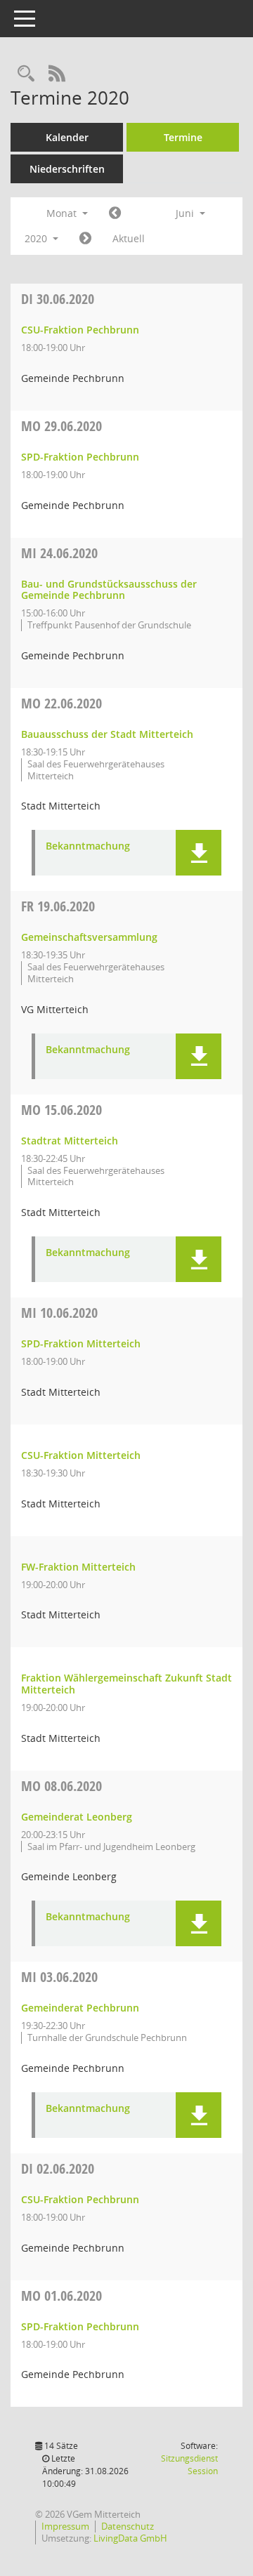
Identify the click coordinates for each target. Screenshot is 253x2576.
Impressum (65, 2526)
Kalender (67, 137)
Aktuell (129, 238)
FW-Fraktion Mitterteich (78, 1567)
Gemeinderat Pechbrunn (80, 2008)
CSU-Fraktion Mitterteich (81, 1455)
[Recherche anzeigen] (26, 74)
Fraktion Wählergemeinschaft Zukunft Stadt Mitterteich (126, 1684)
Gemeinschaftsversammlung (89, 937)
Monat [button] (63, 213)
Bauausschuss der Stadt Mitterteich (107, 734)
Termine (183, 137)
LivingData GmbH (130, 2538)
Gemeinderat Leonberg (77, 1817)
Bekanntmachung (88, 846)
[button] (199, 853)
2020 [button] (37, 238)
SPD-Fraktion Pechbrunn (80, 457)
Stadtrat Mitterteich (70, 1141)
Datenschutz (128, 2526)
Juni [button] (186, 213)
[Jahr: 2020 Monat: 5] (115, 213)
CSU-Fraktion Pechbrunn (80, 330)
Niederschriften (67, 169)
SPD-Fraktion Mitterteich (81, 1343)
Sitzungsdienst (189, 2465)
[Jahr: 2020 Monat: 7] (85, 239)
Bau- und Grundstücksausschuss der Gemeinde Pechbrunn (109, 590)
